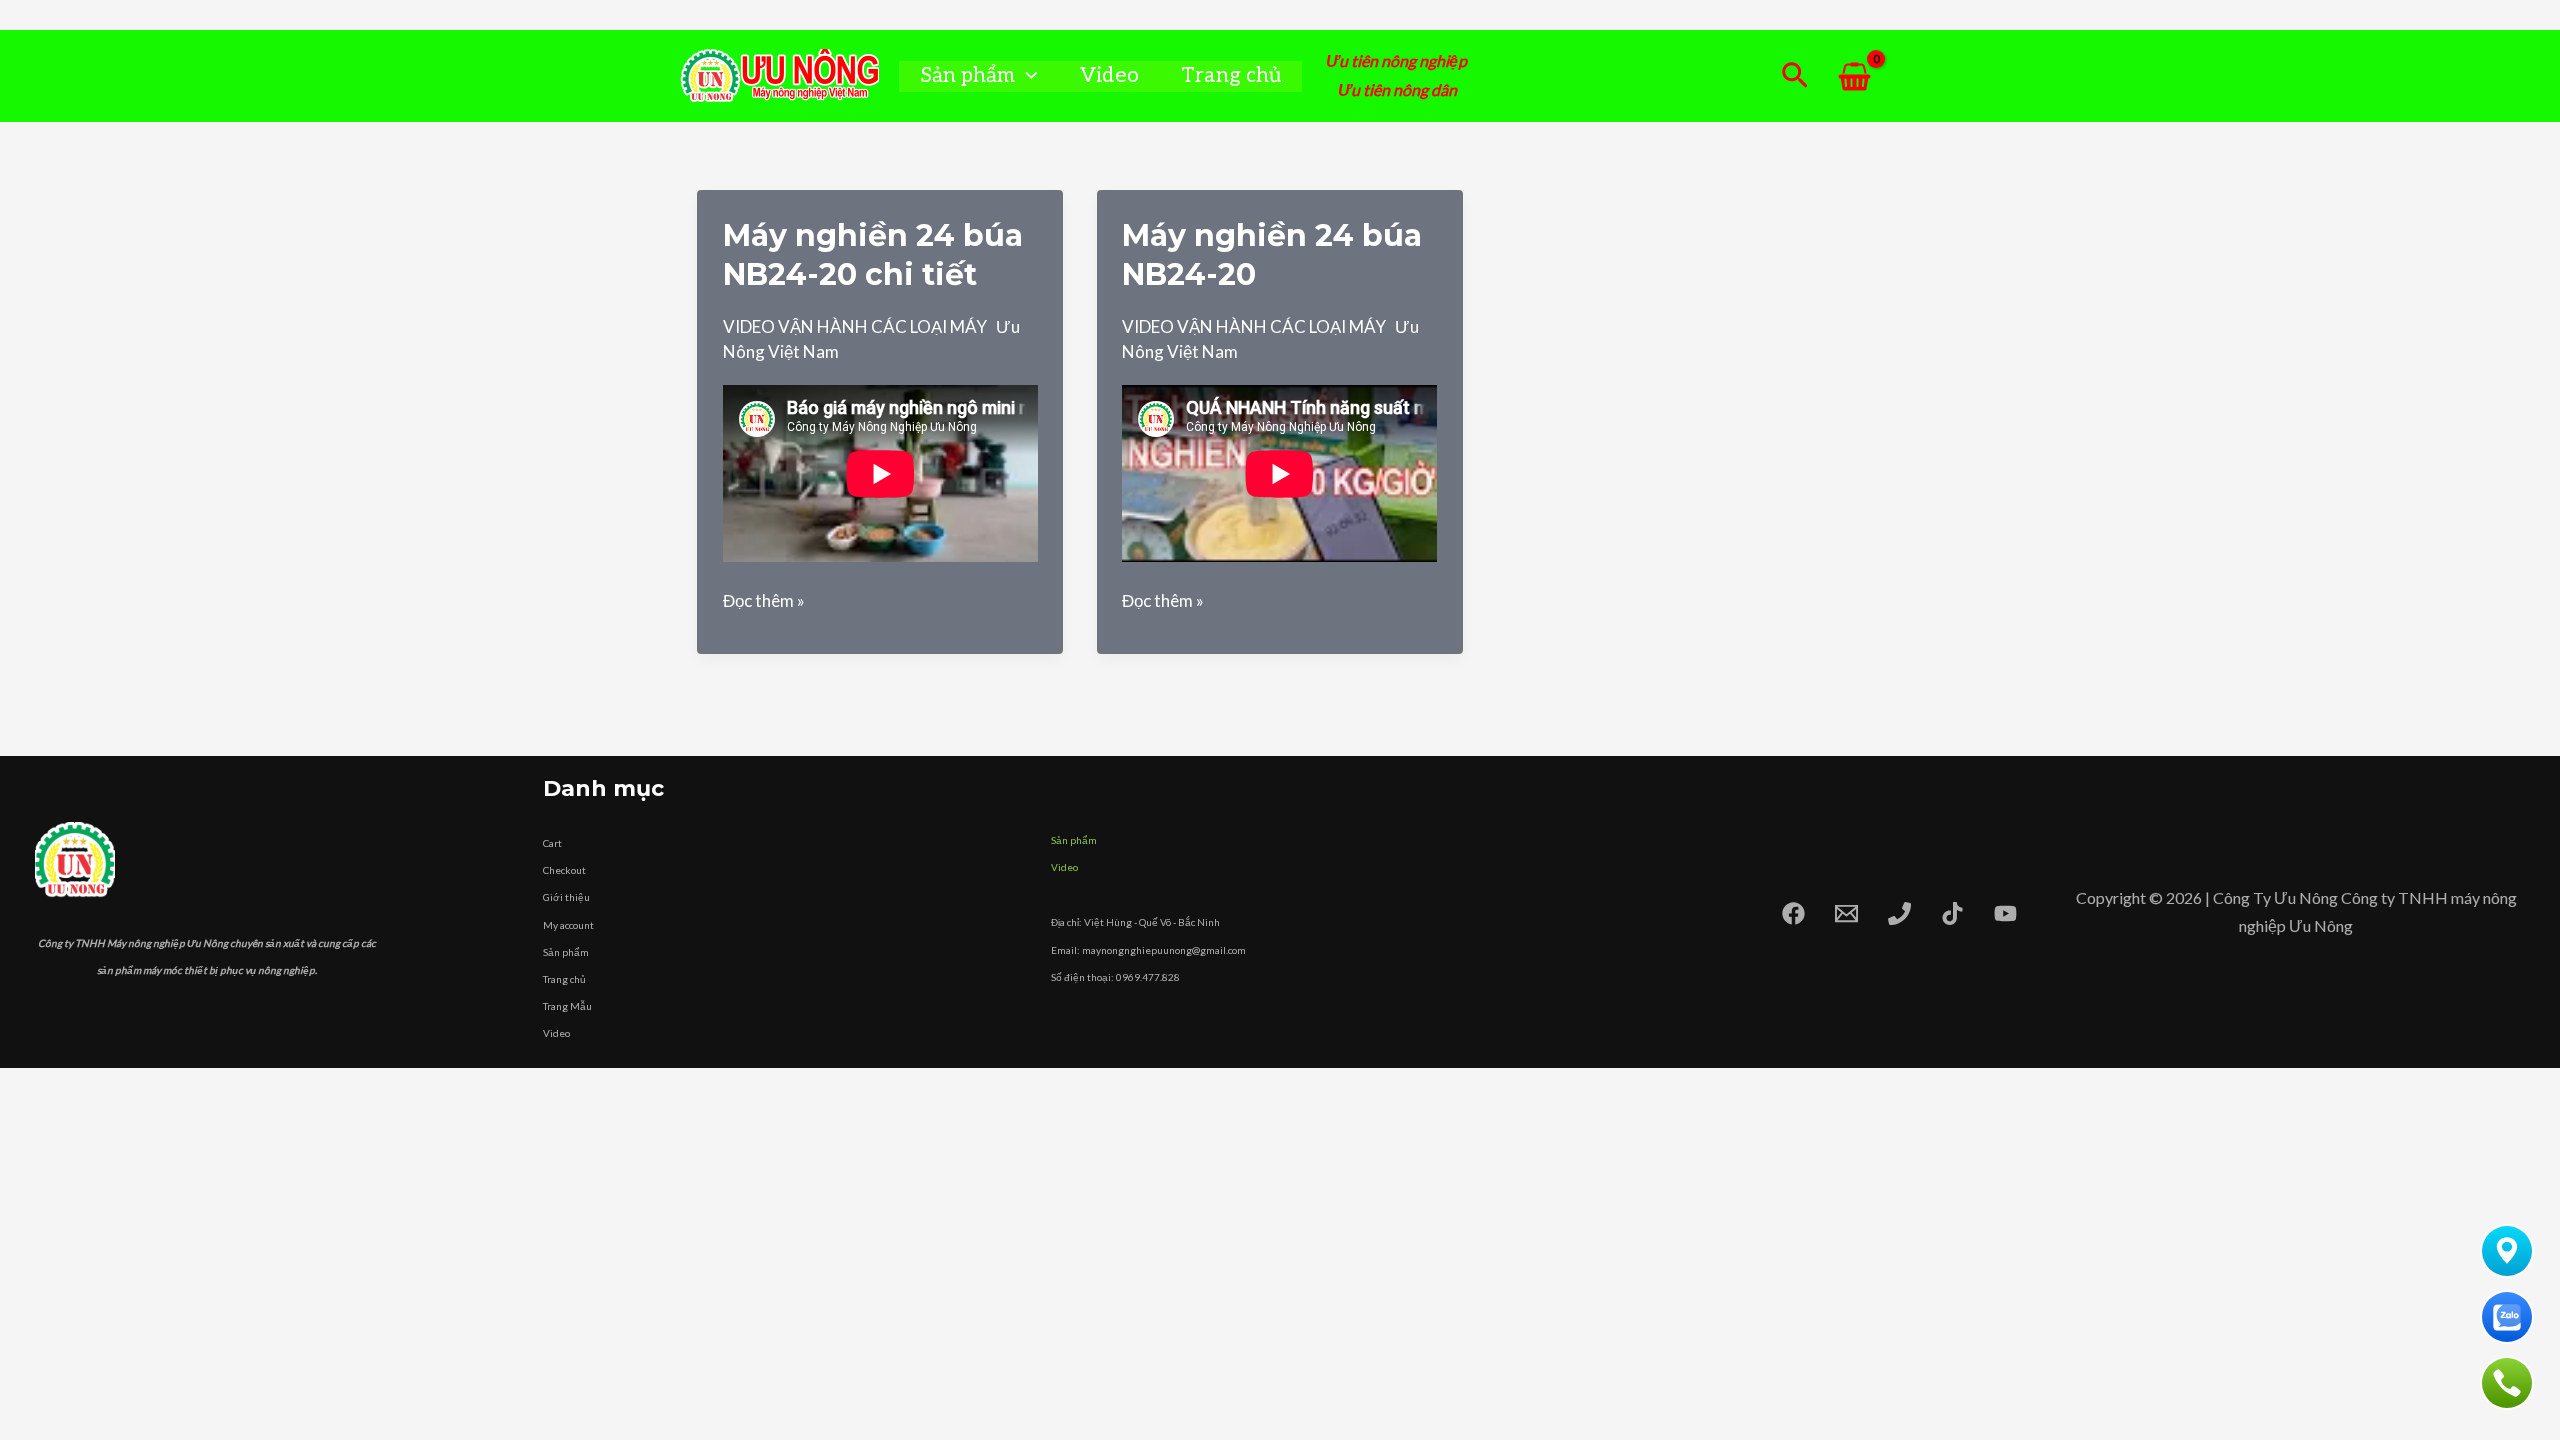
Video (1109, 75)
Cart (552, 843)
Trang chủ (1231, 75)
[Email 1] (1846, 913)
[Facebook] (1793, 913)
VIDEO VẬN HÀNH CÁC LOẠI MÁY (855, 326)
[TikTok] (1952, 913)
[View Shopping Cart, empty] (1854, 76)
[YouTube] (2005, 913)
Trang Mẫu (567, 1006)
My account (568, 925)
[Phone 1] (1899, 913)
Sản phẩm (967, 75)
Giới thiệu (566, 897)
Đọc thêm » (764, 601)
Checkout (564, 870)
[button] (1026, 75)
